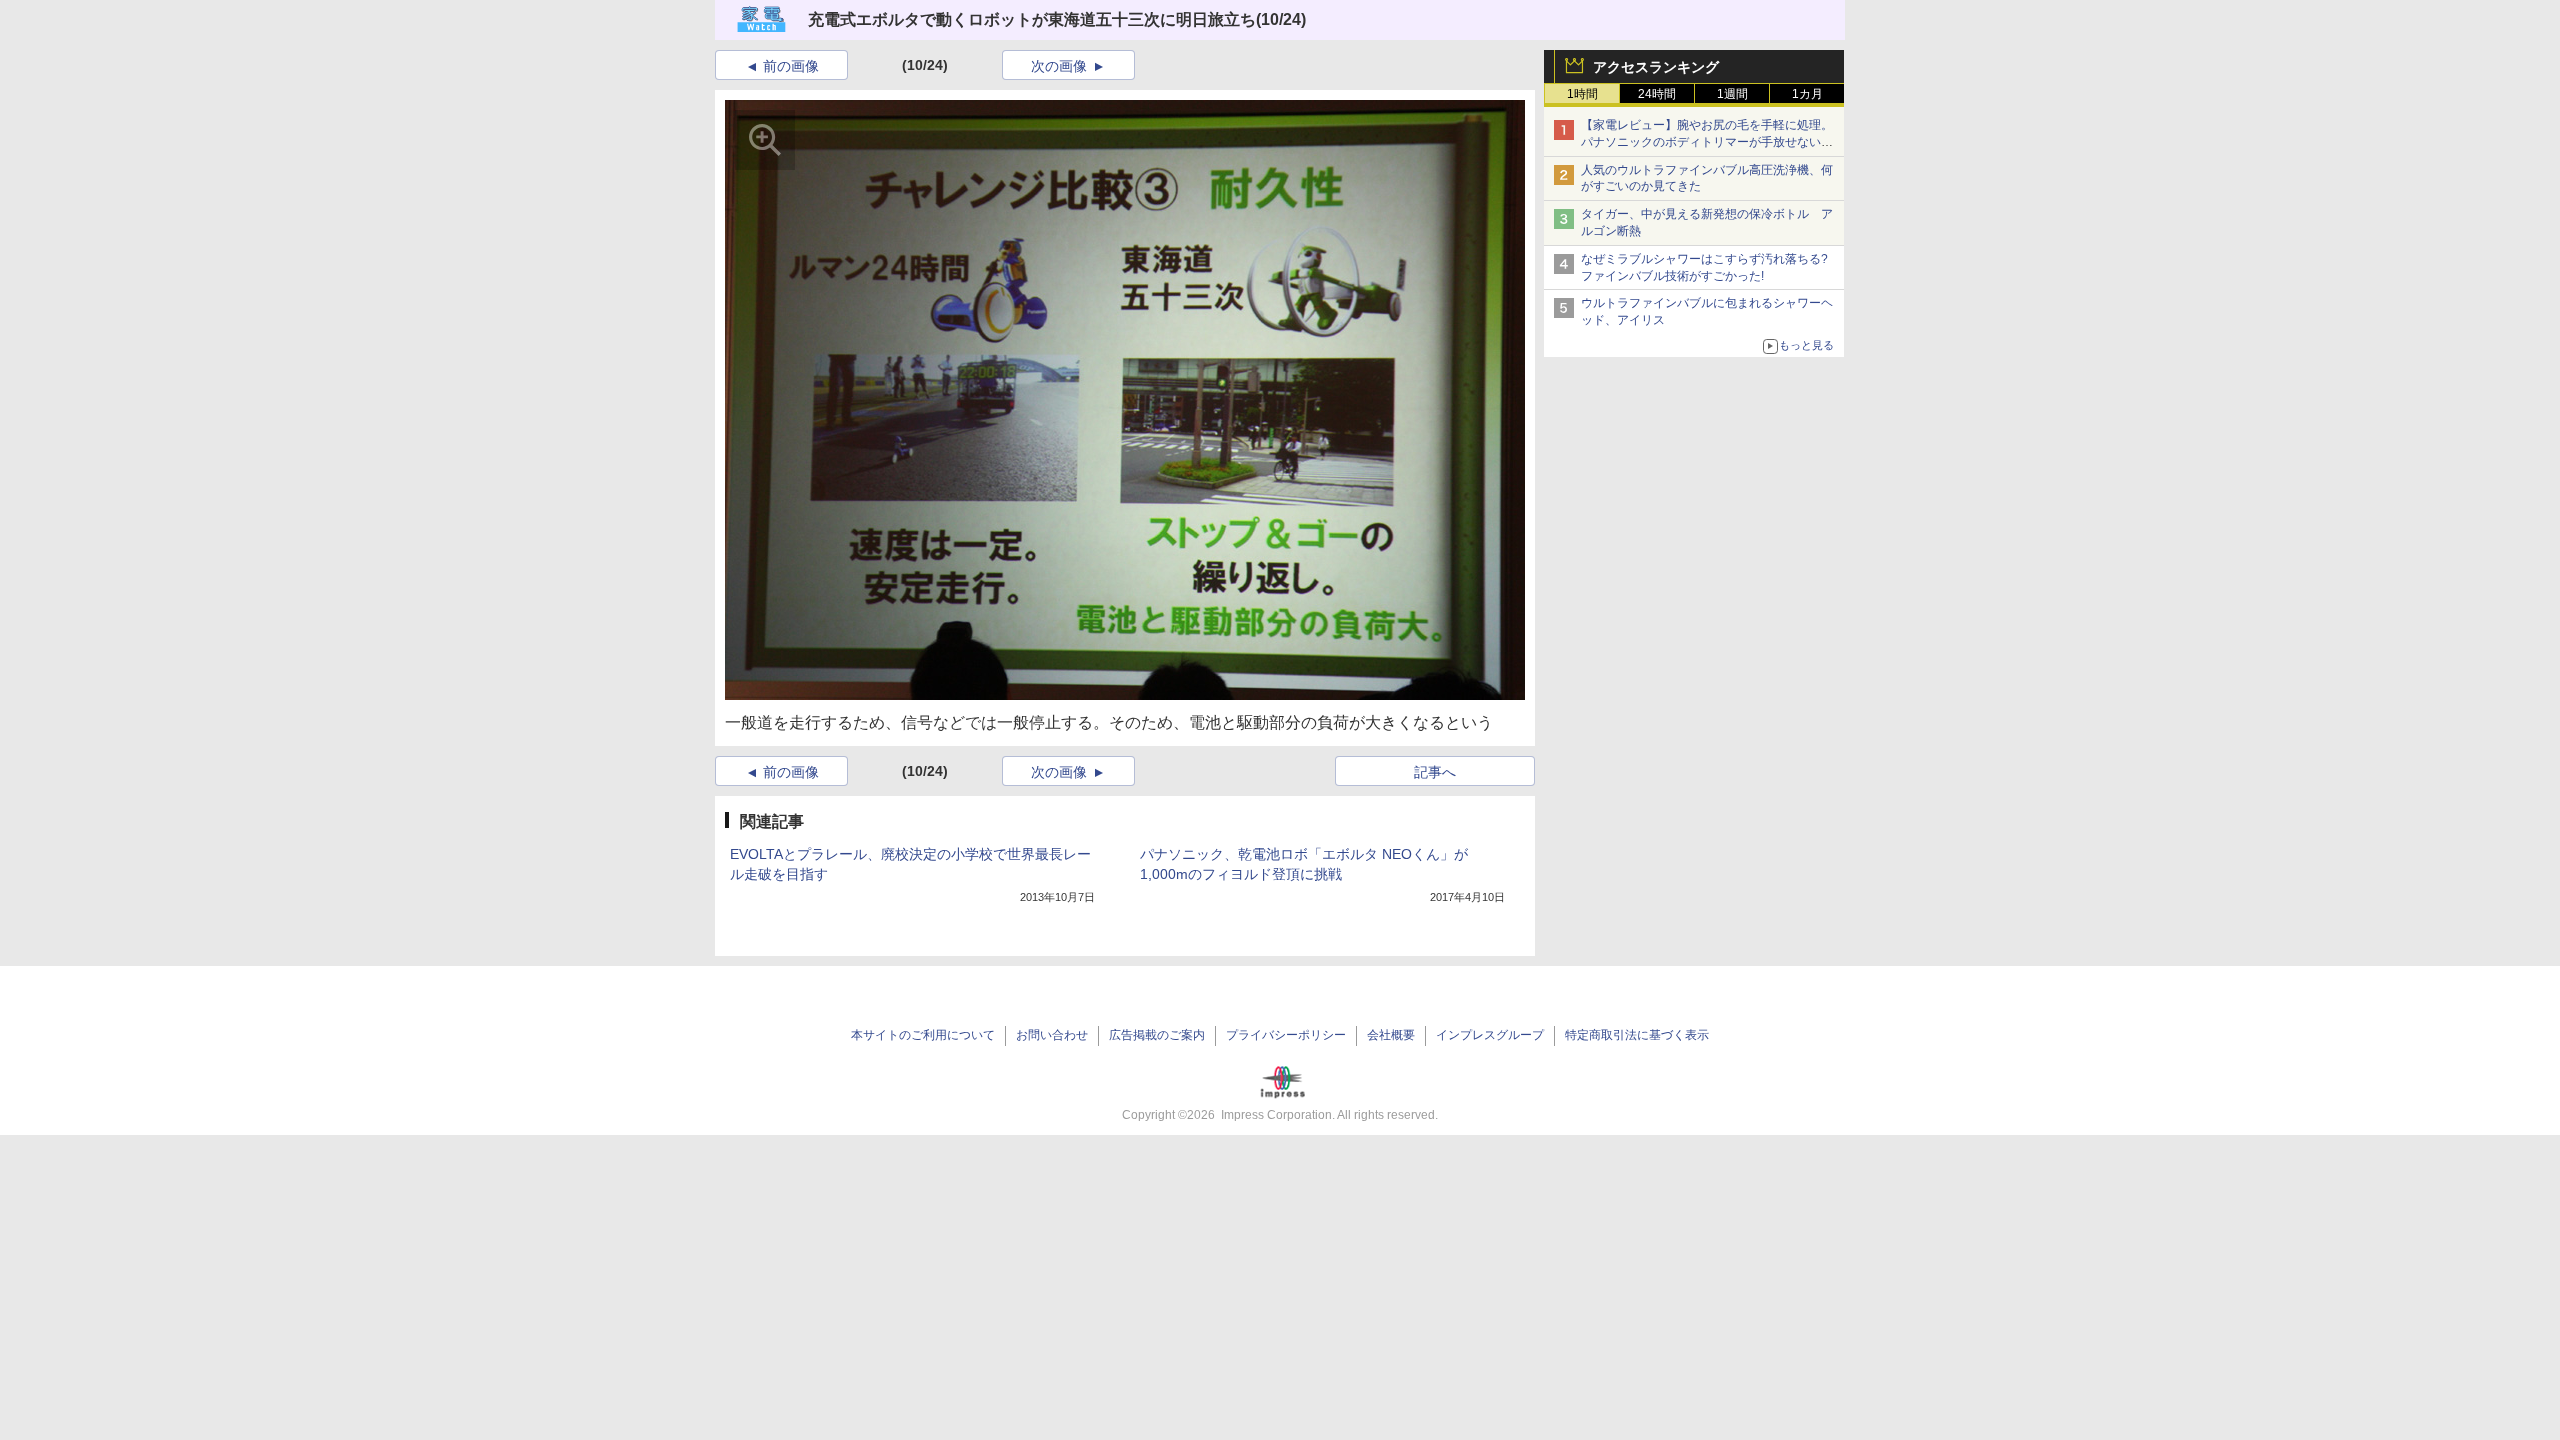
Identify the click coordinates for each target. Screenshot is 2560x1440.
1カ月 (1807, 94)
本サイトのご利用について (923, 1035)
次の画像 (1059, 66)
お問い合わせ (1052, 1035)
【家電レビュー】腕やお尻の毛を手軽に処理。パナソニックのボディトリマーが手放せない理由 (1707, 142)
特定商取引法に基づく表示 (1637, 1035)
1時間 (1582, 94)
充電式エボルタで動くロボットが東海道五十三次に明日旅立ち (1032, 19)
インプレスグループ (1490, 1035)
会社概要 (1391, 1035)
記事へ (1435, 772)
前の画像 (791, 66)
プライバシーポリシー (1286, 1035)
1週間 (1732, 94)
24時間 (1657, 94)
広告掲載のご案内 (1157, 1035)
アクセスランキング (1656, 67)
